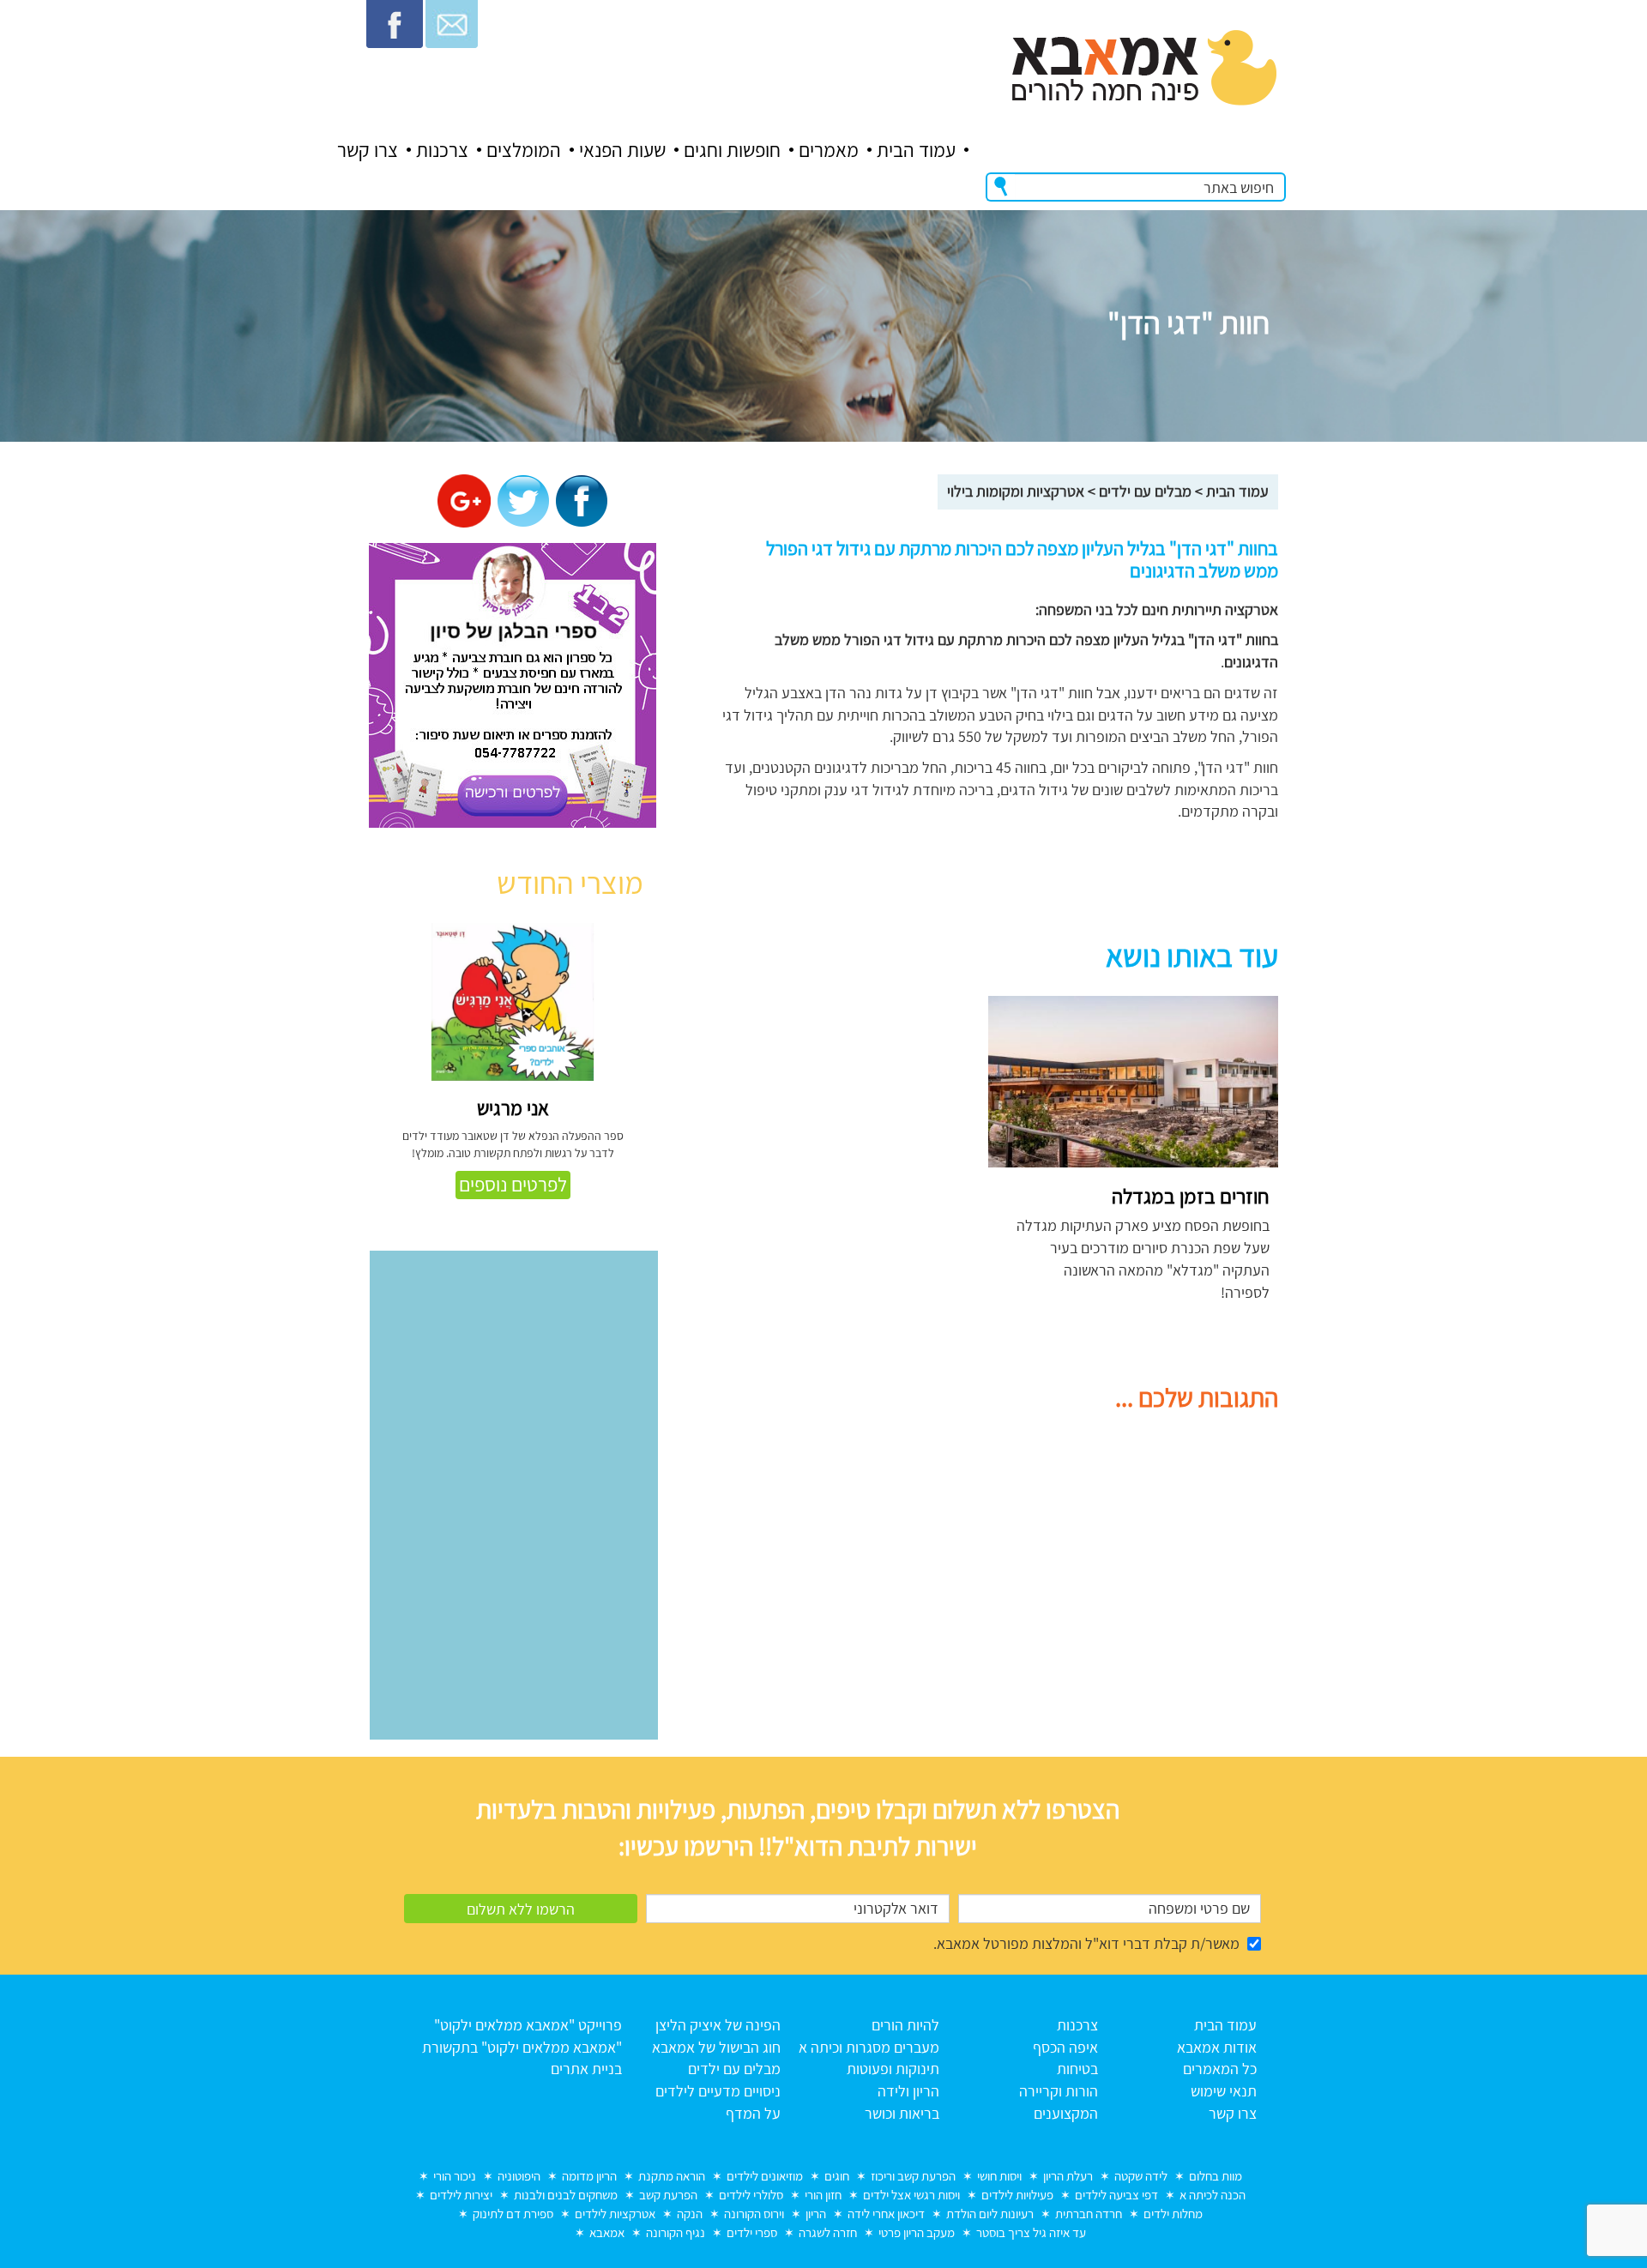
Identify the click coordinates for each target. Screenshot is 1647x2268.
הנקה (690, 2214)
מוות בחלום (1216, 2176)
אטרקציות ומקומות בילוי (1016, 491)
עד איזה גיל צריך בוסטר (1031, 2232)
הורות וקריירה (1059, 2091)
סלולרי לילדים (751, 2195)
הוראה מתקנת (672, 2176)
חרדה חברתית (1089, 2214)
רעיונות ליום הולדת (990, 2214)
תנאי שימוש (1224, 2091)
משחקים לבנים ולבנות (566, 2195)
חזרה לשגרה (828, 2232)
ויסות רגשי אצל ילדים (911, 2195)
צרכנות (442, 150)
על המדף (753, 2113)
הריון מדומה (589, 2176)
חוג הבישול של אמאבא (716, 2047)
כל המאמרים (1220, 2069)
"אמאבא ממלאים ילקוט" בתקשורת (522, 2047)
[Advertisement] (817, 1116)
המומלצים (524, 150)
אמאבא (607, 2232)
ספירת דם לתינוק (513, 2214)
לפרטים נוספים (513, 1185)
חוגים (837, 2176)
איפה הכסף (1065, 2047)
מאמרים (829, 150)
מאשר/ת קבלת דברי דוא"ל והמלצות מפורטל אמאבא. (1086, 1943)
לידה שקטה (1141, 2176)
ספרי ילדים (752, 2232)
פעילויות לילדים (1017, 2195)
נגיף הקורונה (676, 2232)
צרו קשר (368, 150)
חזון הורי (823, 2195)
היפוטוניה (519, 2176)
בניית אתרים (586, 2069)
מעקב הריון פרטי (917, 2232)
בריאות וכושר (902, 2113)
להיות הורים (905, 2025)
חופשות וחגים (732, 150)
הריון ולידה (908, 2091)
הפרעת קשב (668, 2195)
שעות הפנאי (622, 150)
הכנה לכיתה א (1213, 2195)
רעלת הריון (1068, 2176)
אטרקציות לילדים (615, 2214)
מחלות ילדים (1173, 2214)
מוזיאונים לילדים (765, 2176)
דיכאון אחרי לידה (886, 2214)
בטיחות (1077, 2069)
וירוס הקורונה (754, 2214)
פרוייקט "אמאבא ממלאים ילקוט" (528, 2025)
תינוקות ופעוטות (893, 2069)
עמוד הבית (916, 150)
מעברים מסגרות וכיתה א (869, 2047)
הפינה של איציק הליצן (718, 2025)
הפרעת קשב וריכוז (913, 2176)
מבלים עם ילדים (1145, 491)
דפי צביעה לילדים (1116, 2195)
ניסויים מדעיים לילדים (718, 2091)
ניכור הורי (455, 2176)
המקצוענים (1066, 2113)
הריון (816, 2214)
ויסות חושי (999, 2176)
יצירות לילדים (461, 2195)
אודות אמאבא (1217, 2047)
